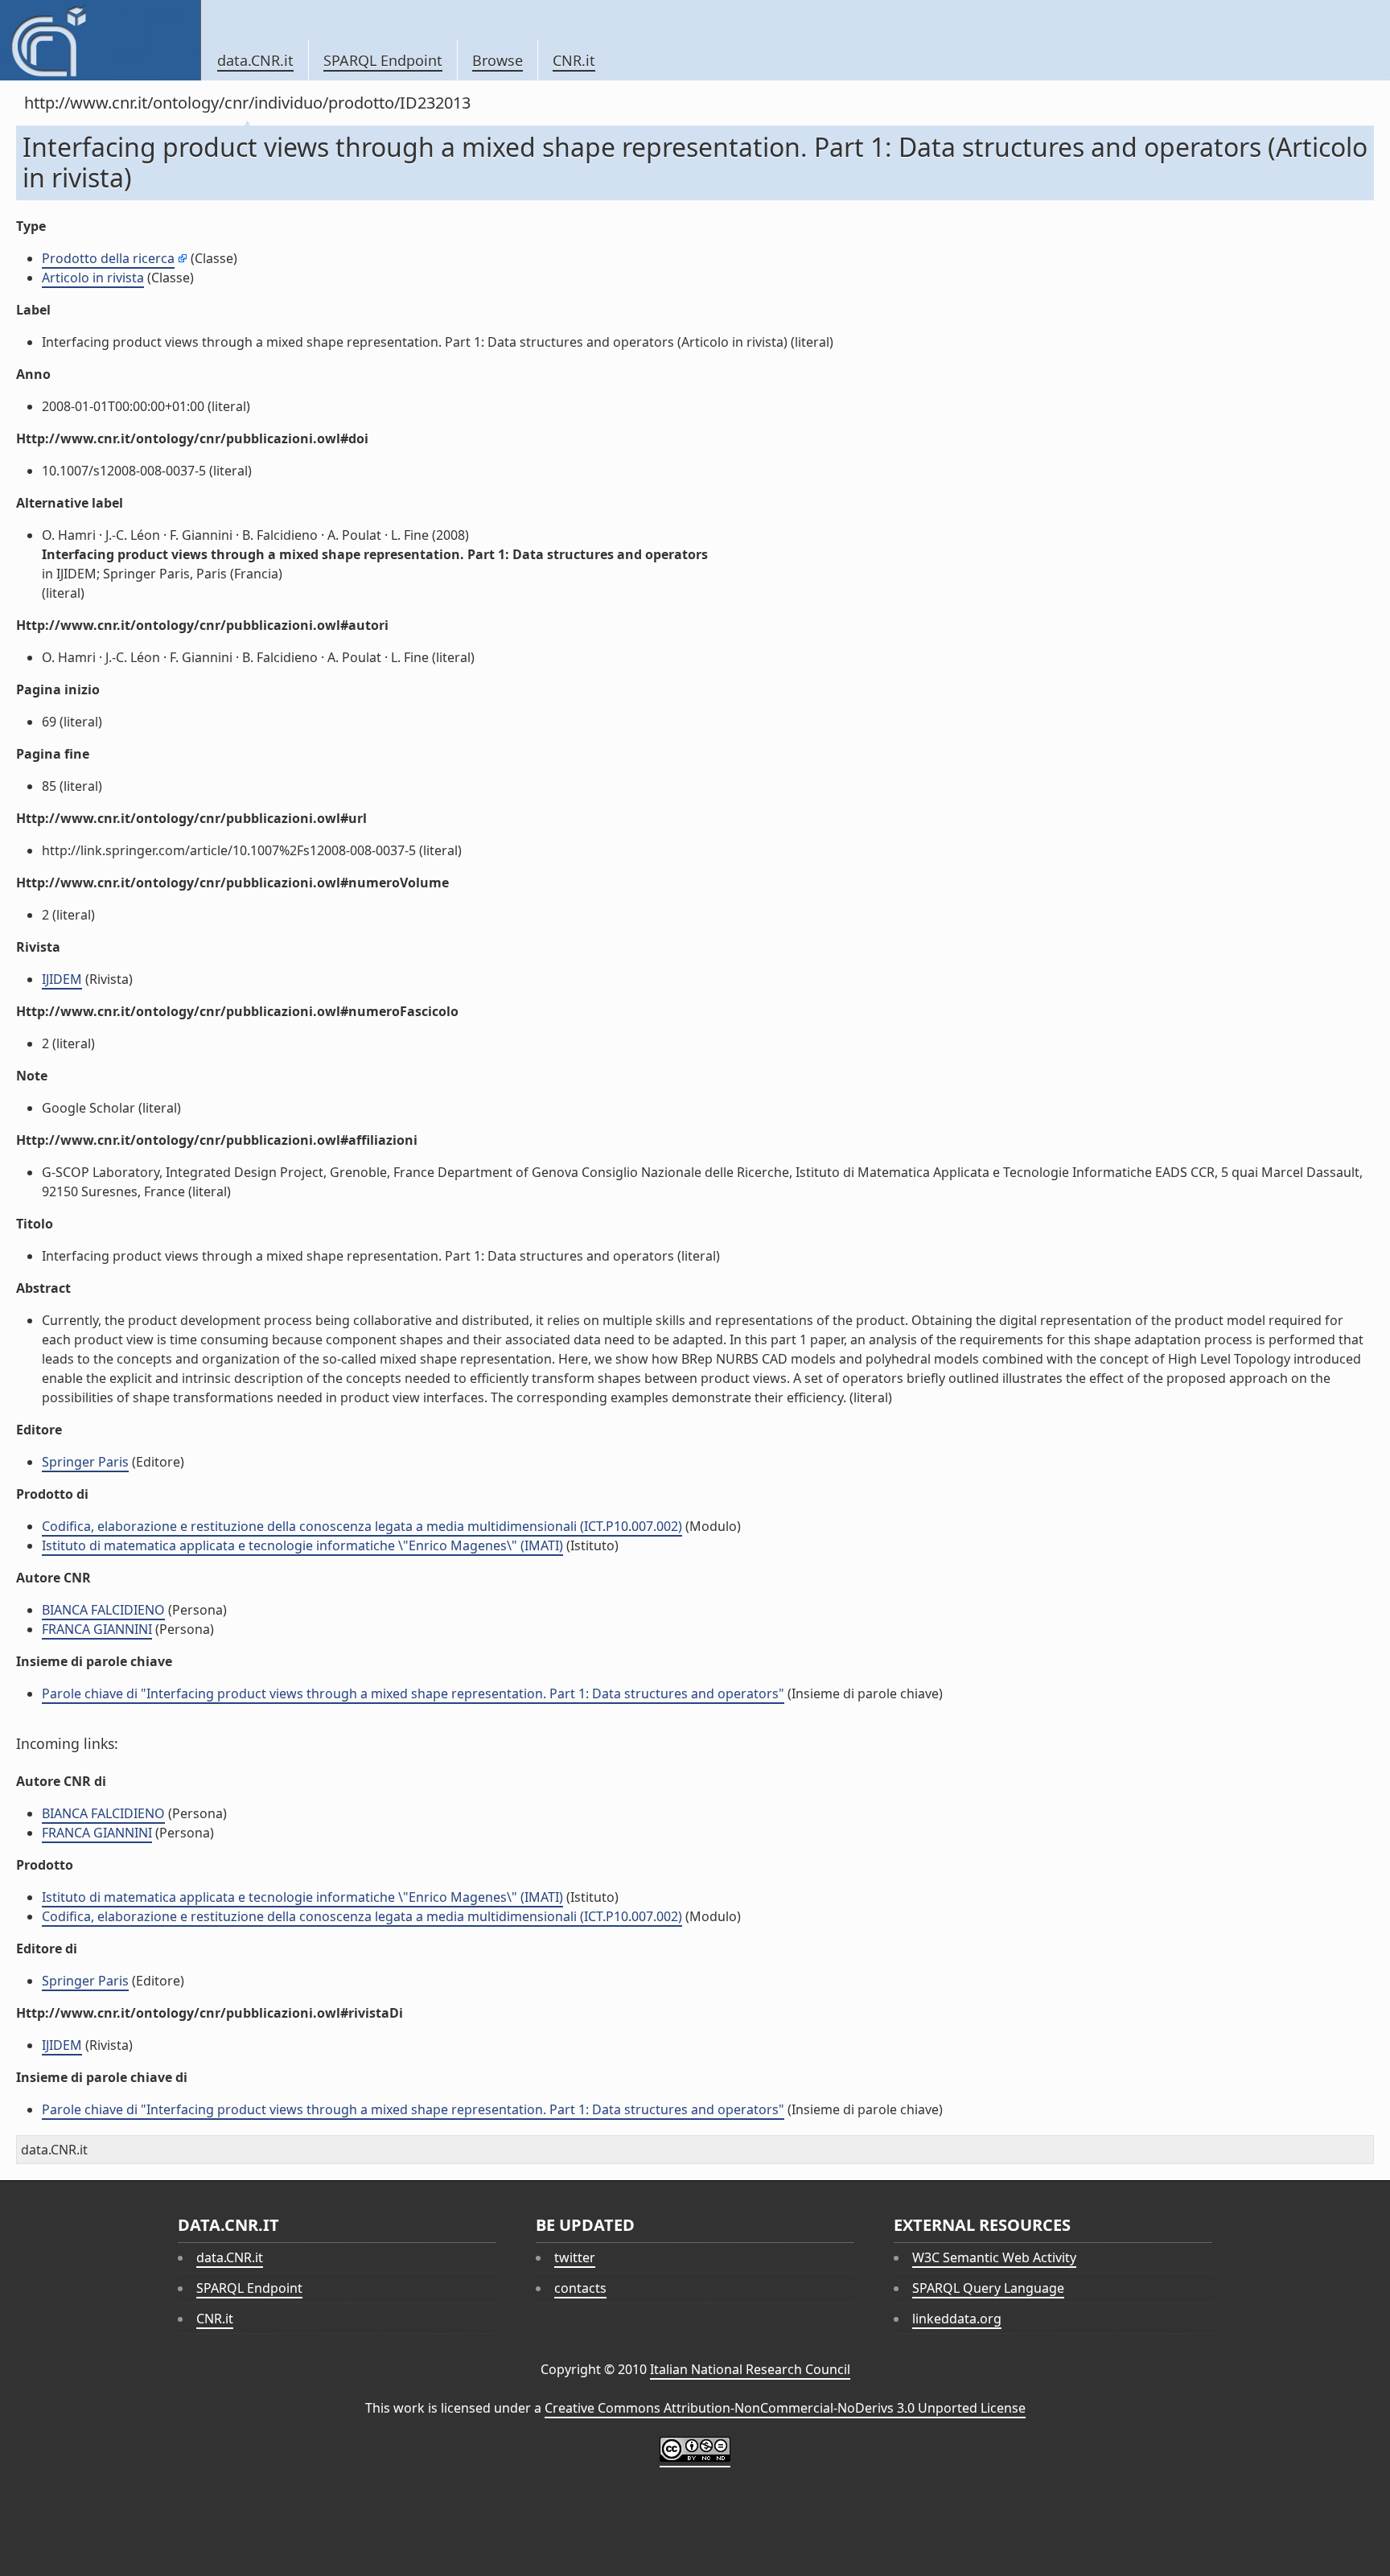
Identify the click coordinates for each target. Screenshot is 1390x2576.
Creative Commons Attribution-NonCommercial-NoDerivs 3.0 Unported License (785, 2408)
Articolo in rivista (93, 278)
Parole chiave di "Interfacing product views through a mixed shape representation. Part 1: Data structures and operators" (413, 1693)
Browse (498, 60)
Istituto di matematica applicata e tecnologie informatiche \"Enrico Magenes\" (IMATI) (302, 1545)
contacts (580, 2288)
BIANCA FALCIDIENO (103, 1610)
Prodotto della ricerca (108, 258)
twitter (575, 2257)
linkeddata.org (957, 2319)
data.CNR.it (255, 60)
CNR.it (574, 60)
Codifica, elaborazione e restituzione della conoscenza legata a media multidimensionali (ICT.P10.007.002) (362, 1526)
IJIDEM (62, 979)
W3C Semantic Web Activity (994, 2257)
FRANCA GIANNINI (97, 1629)
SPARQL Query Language (988, 2288)
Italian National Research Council (750, 2369)
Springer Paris (85, 1462)
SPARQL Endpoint (383, 60)
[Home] (100, 40)
